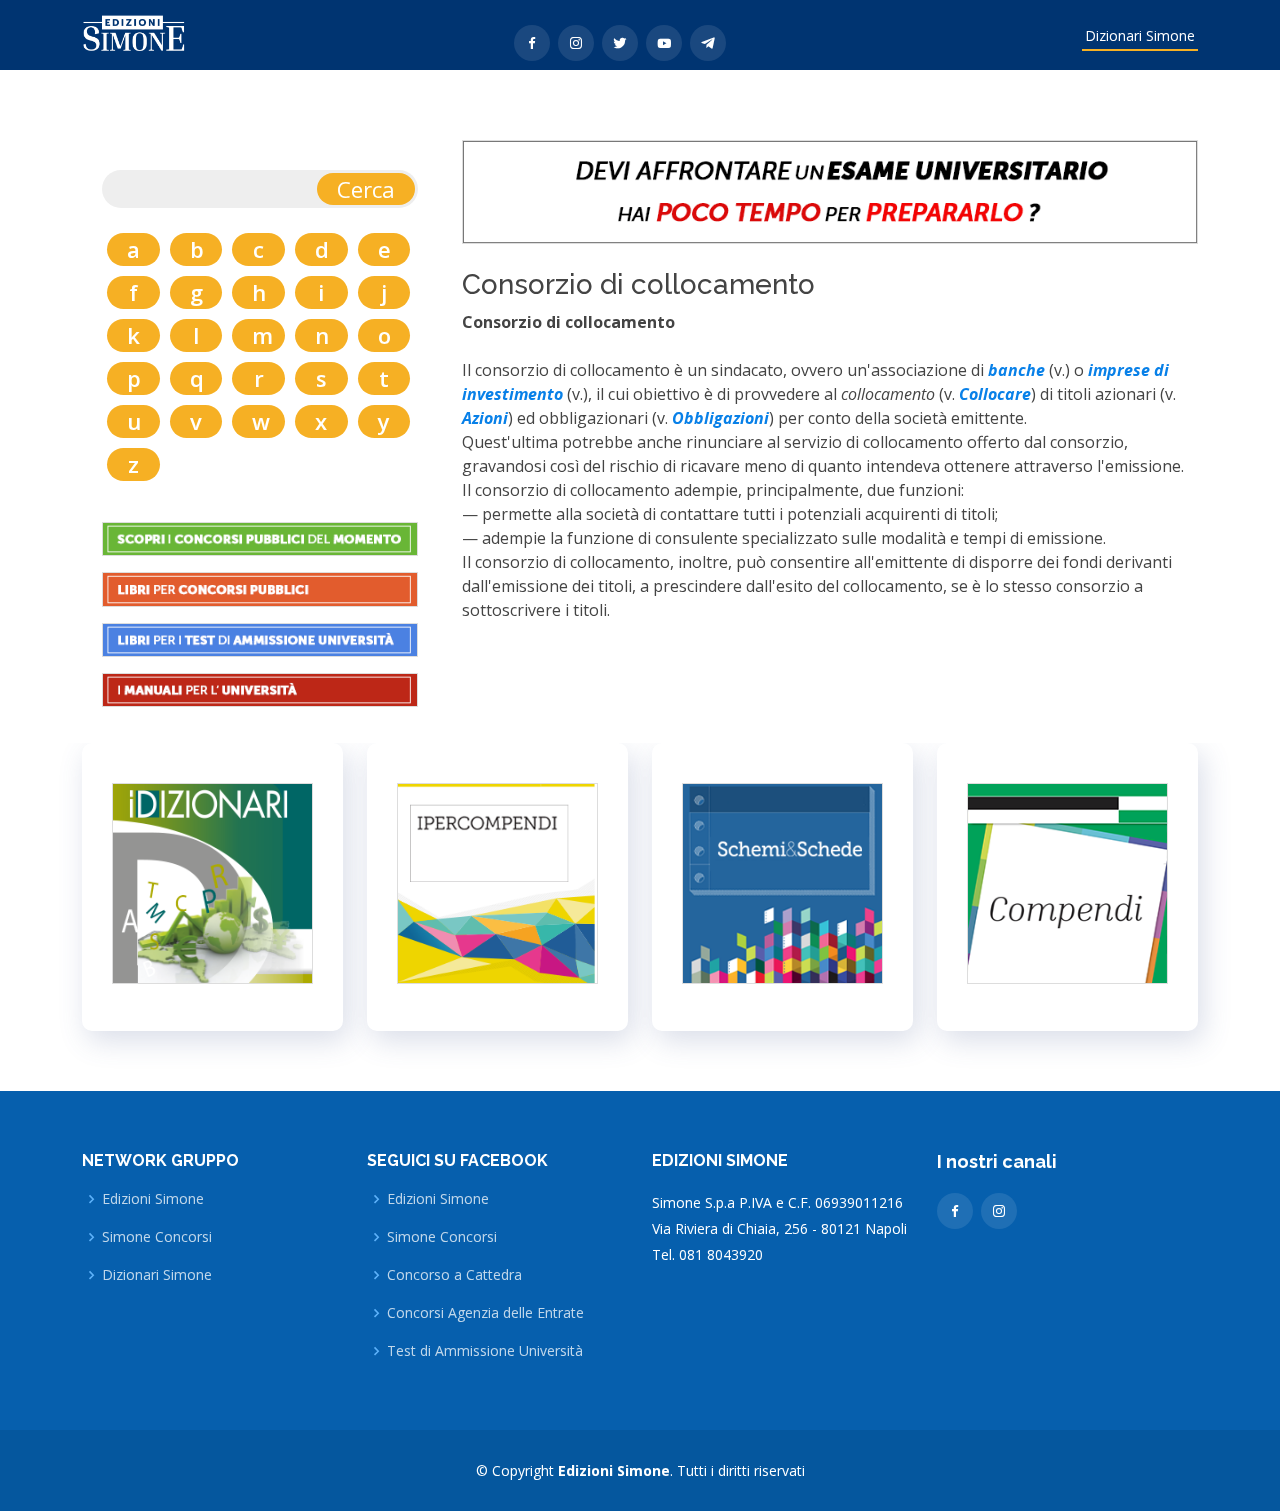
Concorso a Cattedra (454, 1275)
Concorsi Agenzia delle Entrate (485, 1313)
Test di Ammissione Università (485, 1351)
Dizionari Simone (1140, 35)
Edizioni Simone (153, 1199)
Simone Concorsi (157, 1237)
